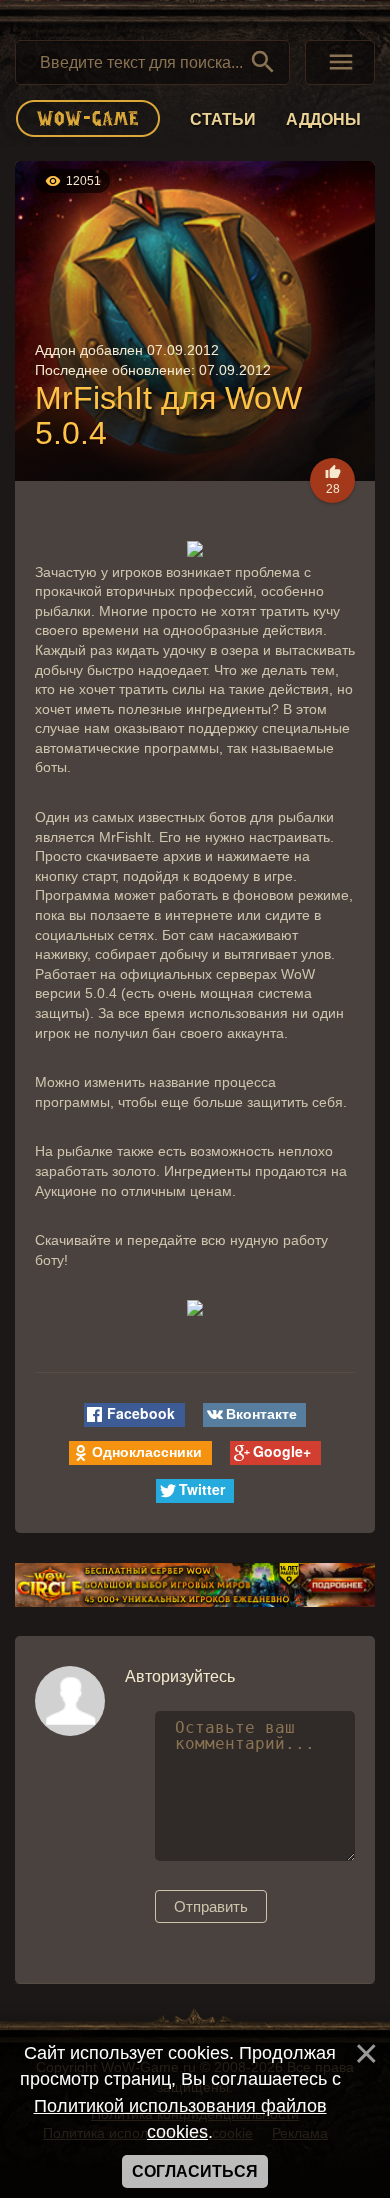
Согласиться (195, 2171)
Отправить (211, 1906)
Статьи (223, 119)
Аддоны (323, 119)
